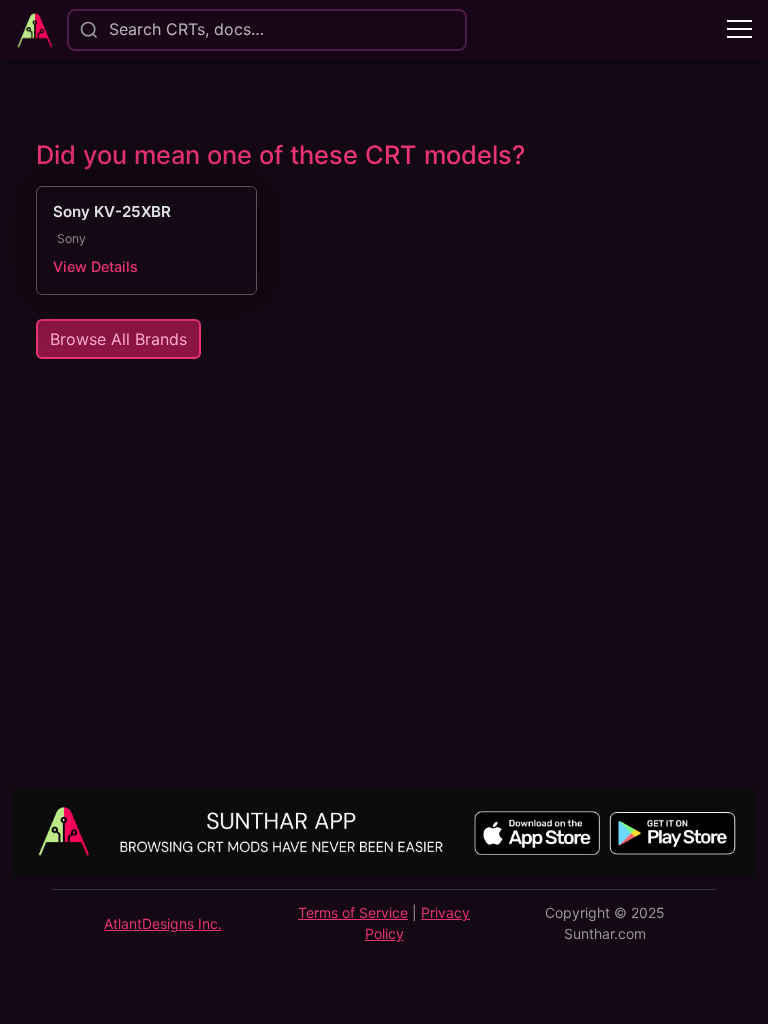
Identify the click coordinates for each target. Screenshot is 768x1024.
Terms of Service (353, 912)
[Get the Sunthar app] (384, 835)
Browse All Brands (118, 339)
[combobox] (107, 29)
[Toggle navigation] (739, 30)
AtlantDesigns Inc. (163, 923)
